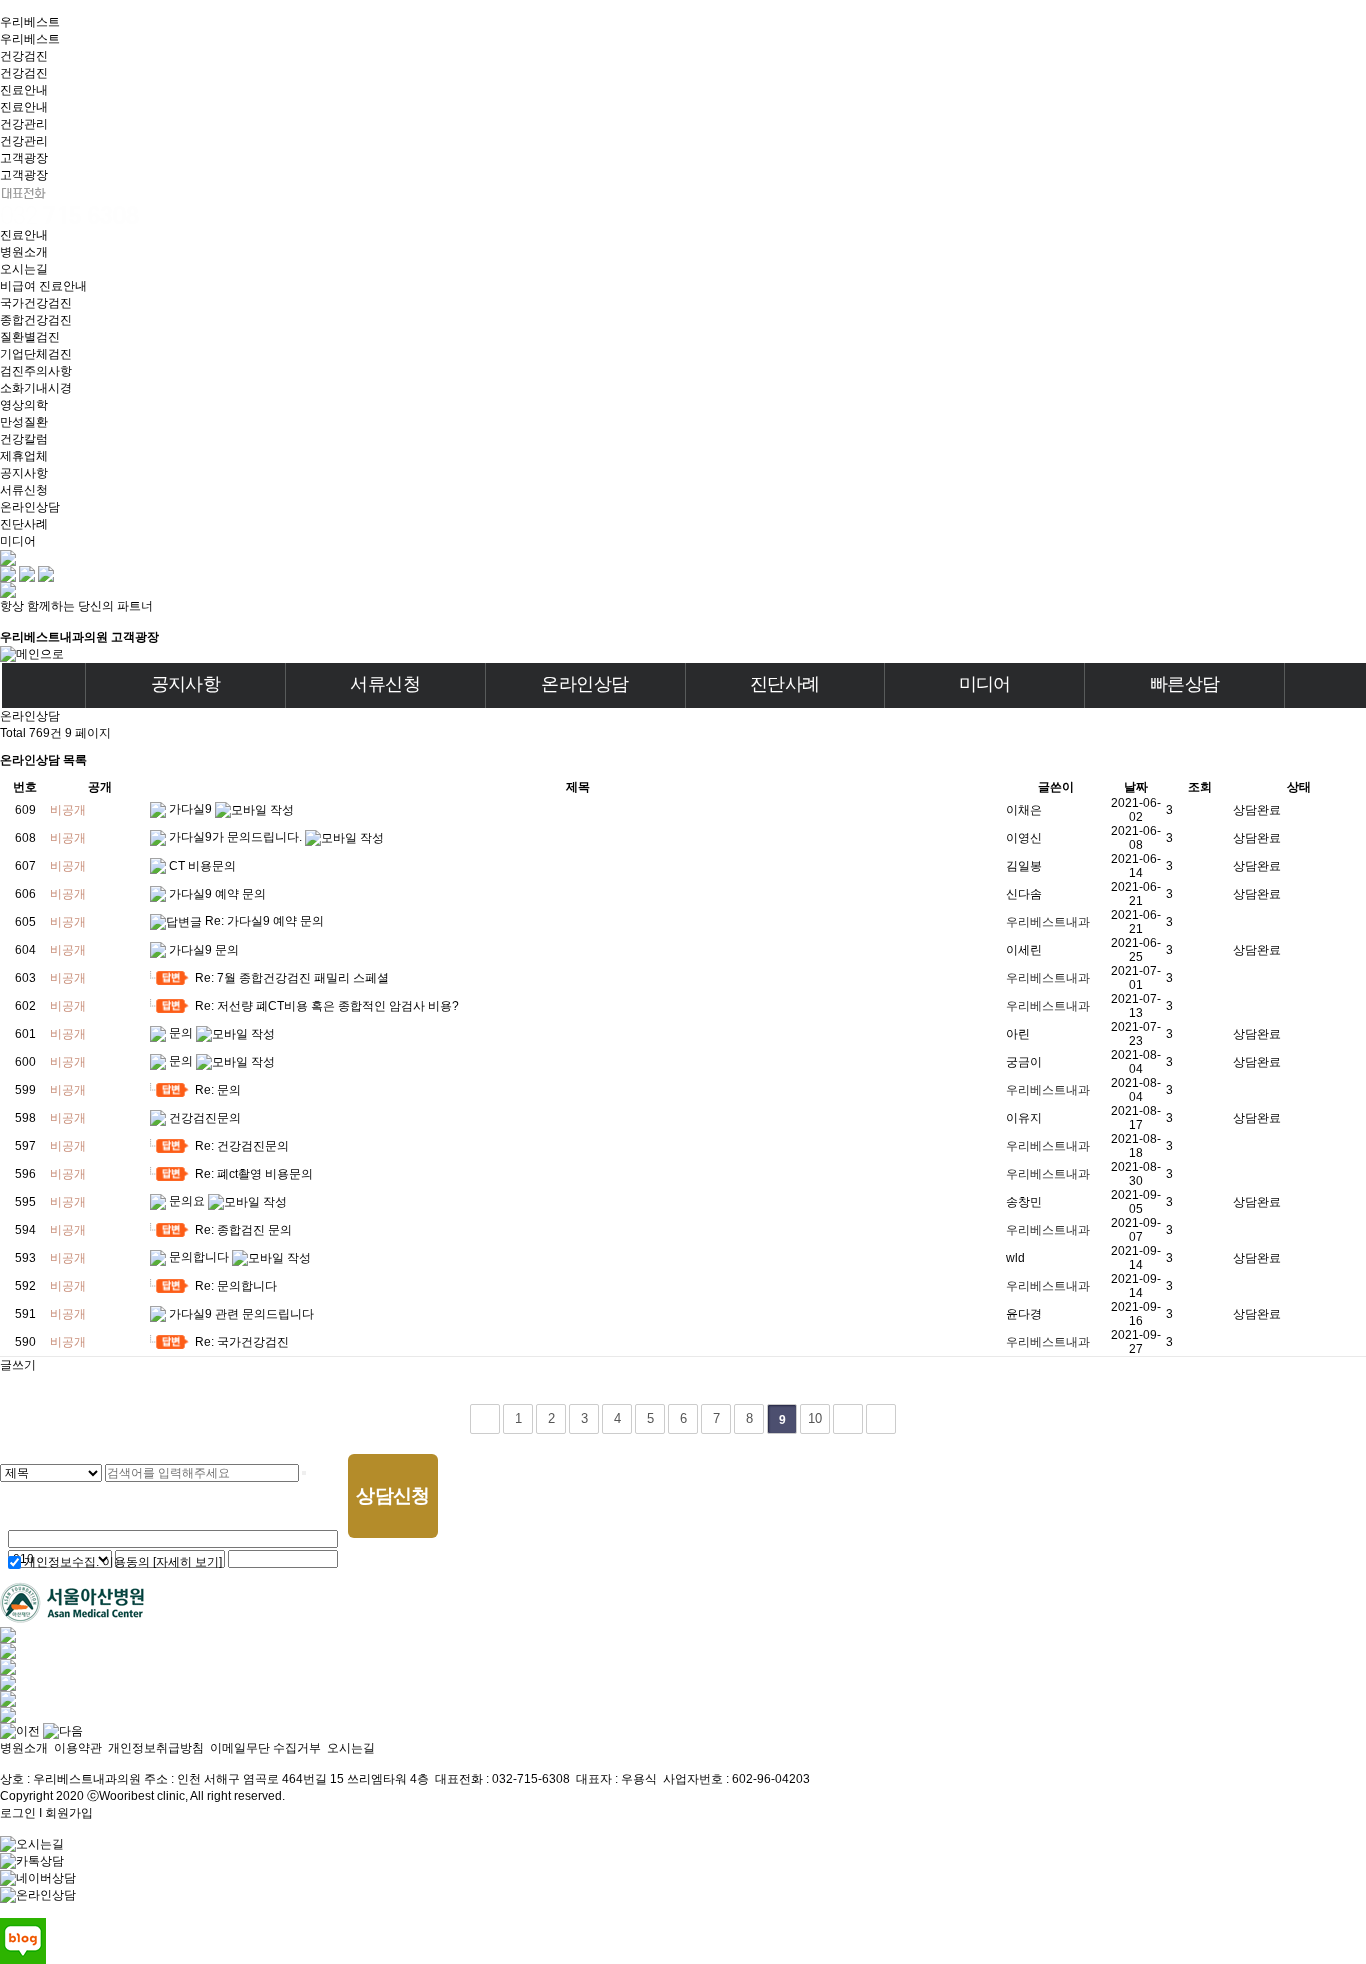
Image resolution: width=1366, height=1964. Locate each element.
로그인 (18, 1813)
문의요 (188, 1201)
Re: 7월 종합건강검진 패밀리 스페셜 (292, 978)
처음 (485, 1419)
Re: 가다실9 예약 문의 (264, 921)
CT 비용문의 (202, 866)
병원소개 (24, 1748)
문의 (182, 1033)
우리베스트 (30, 22)
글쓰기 (18, 1365)
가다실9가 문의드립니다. (237, 837)
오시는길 (351, 1748)
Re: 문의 (218, 1090)
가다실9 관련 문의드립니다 (241, 1314)
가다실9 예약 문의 (217, 894)
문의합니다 (200, 1257)
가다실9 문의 (204, 950)
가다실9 (192, 809)
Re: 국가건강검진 (242, 1342)
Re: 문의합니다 (236, 1286)
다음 (848, 1419)
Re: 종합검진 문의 (243, 1230)
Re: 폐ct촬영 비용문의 (254, 1174)
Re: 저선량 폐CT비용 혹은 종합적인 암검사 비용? (327, 1006)
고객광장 (24, 158)
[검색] (304, 1473)
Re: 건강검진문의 (242, 1146)
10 (815, 1418)
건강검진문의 (205, 1118)
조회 (1200, 787)
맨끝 (881, 1419)
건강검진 (24, 56)
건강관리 (24, 124)
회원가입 (69, 1813)
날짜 (1136, 787)
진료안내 (24, 90)
